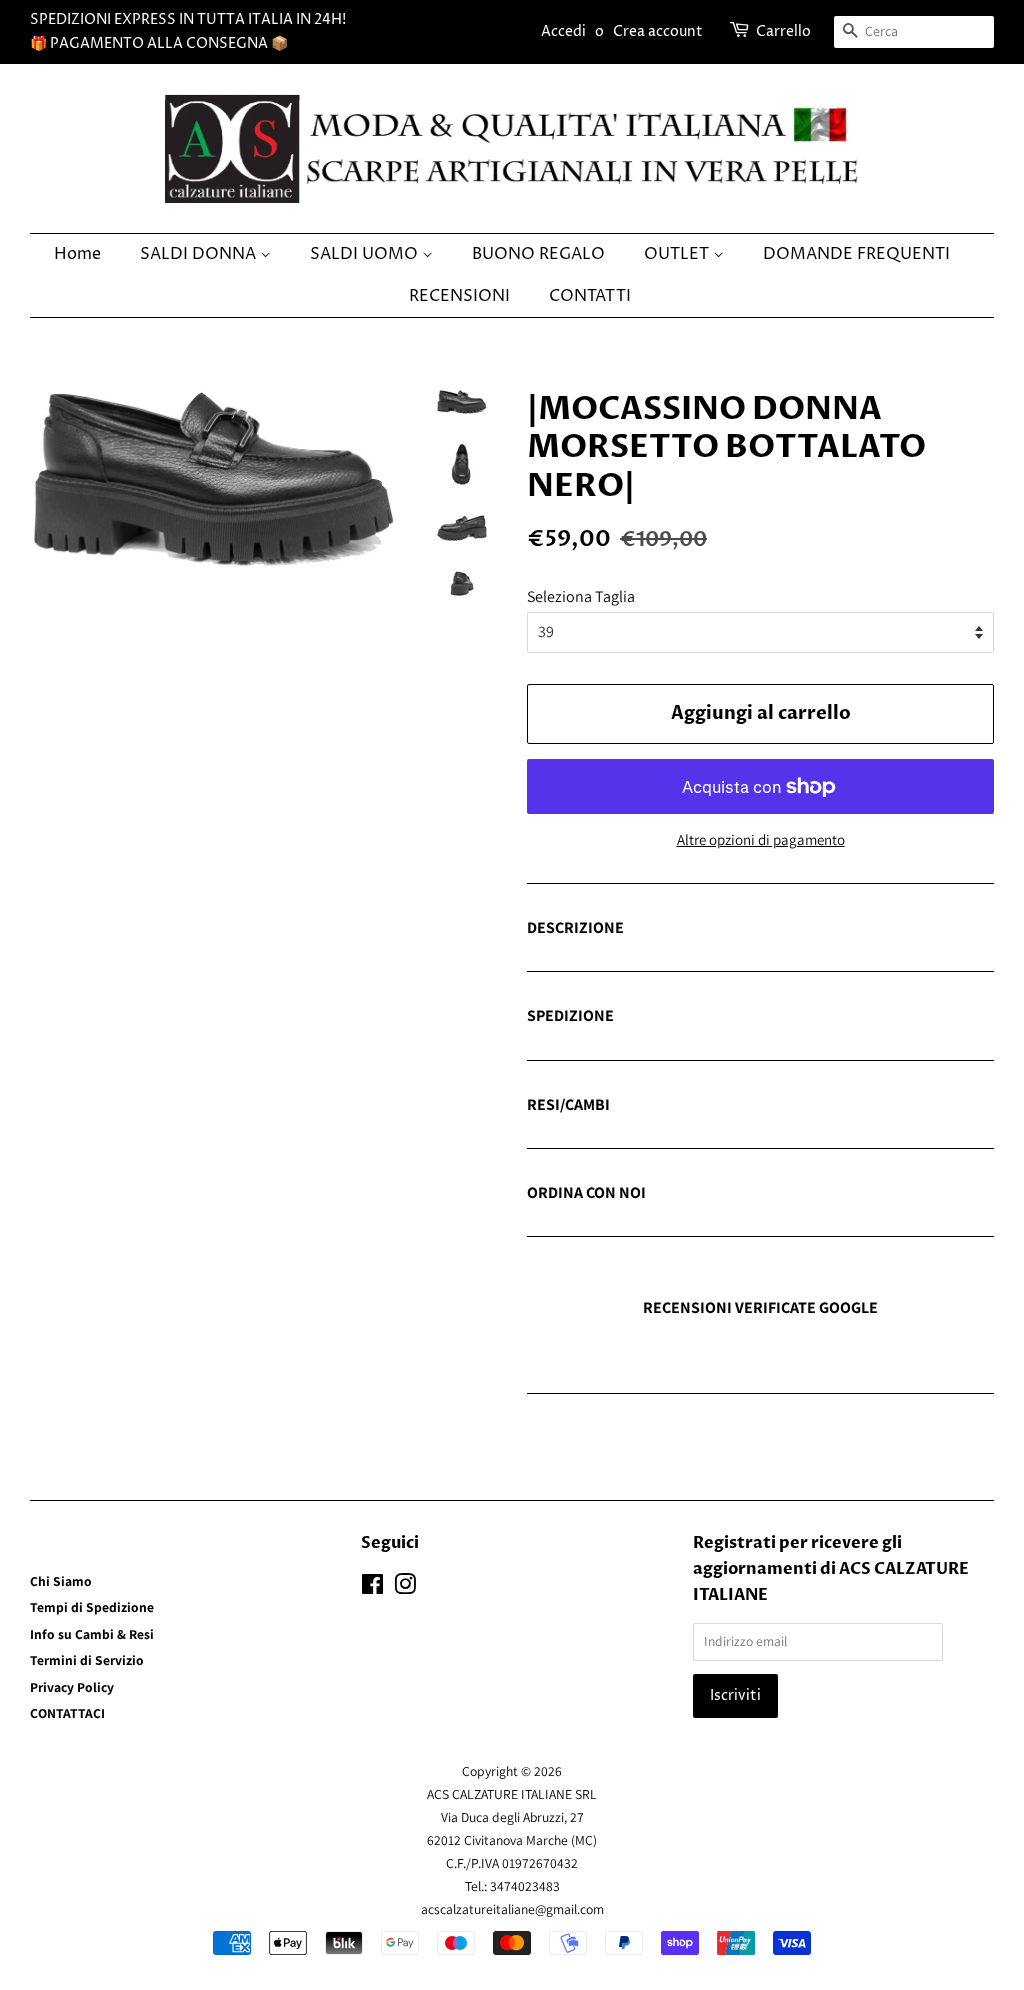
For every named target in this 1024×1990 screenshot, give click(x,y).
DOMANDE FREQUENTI (856, 254)
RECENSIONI (459, 296)
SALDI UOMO (366, 254)
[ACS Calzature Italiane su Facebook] (372, 1588)
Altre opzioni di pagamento (761, 839)
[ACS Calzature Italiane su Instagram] (405, 1588)
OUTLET (678, 254)
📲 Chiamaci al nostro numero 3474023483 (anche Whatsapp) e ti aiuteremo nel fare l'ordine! (744, 1194)
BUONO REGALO (538, 254)
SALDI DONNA (200, 254)
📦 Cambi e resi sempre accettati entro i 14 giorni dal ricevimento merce (741, 1106)
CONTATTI (590, 296)
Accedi (563, 31)
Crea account (658, 31)
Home (77, 254)
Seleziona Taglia (581, 596)
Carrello (783, 31)
